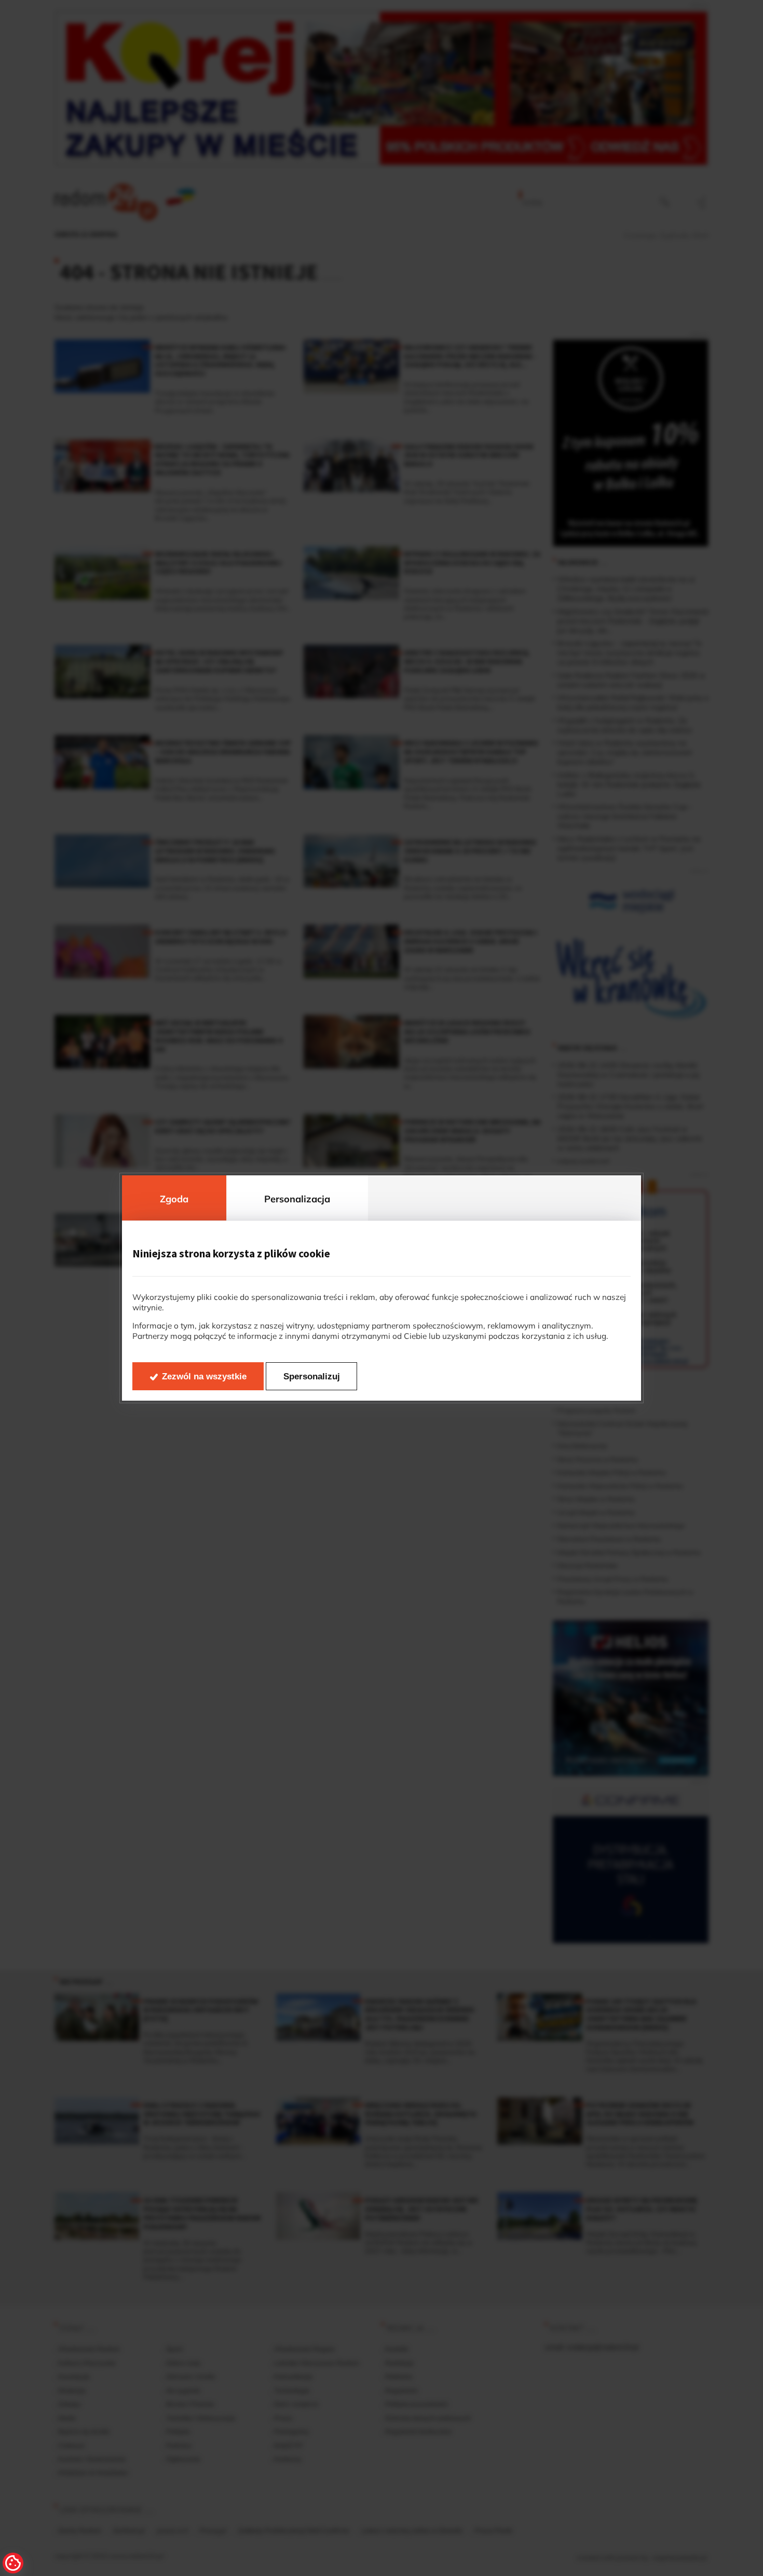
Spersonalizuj (312, 1377)
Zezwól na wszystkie (204, 1377)
